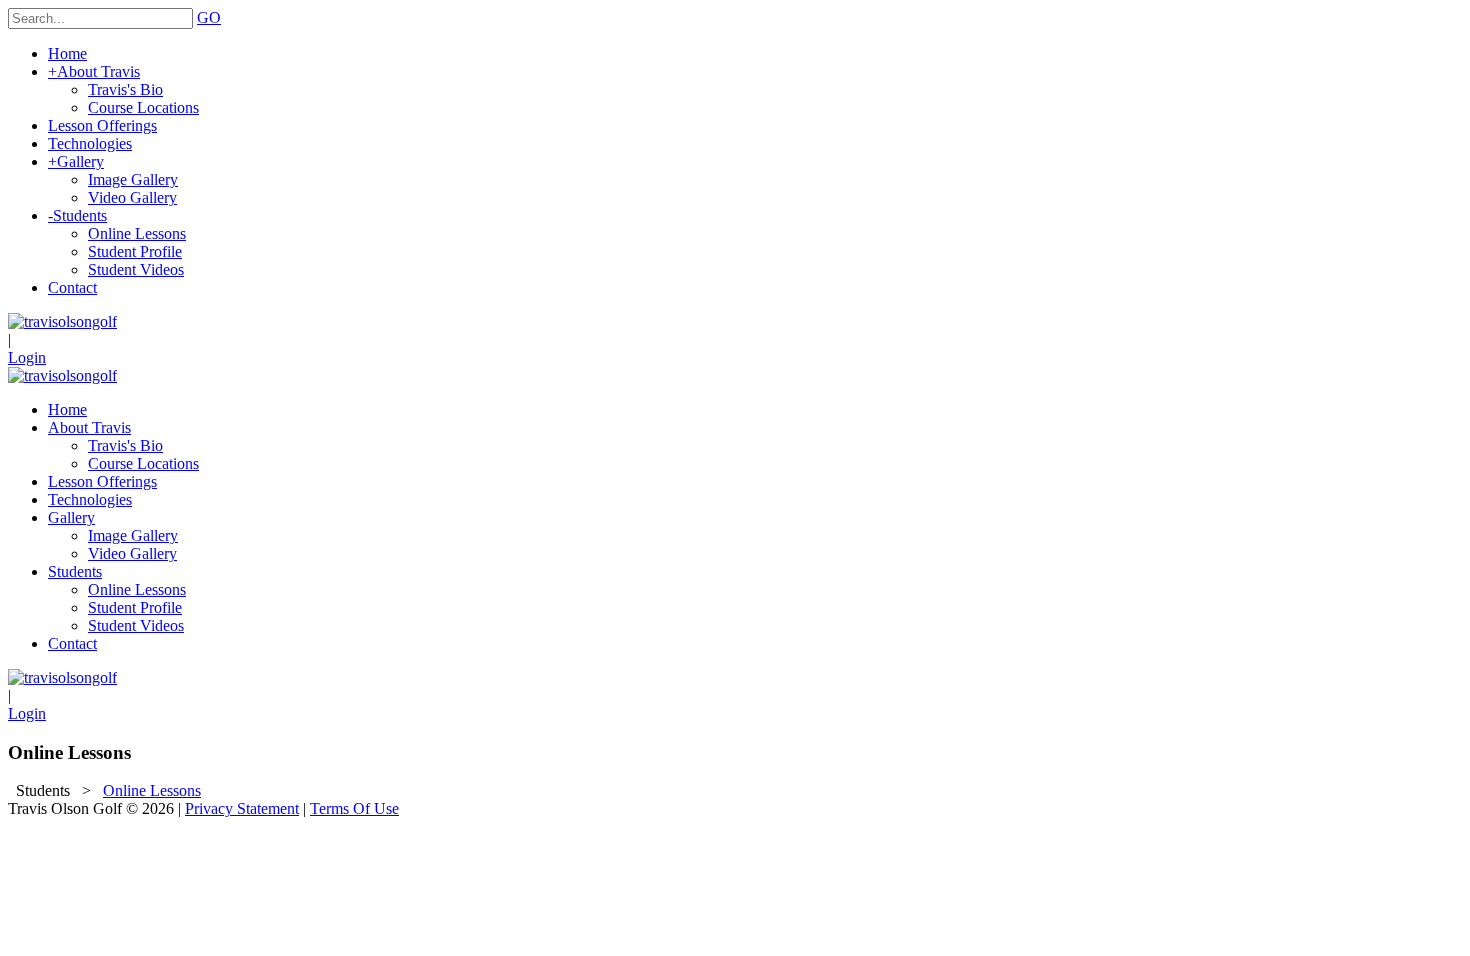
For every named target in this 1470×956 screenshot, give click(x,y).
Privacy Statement (242, 808)
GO (209, 17)
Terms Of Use (354, 808)
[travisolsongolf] (62, 321)
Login (27, 357)
